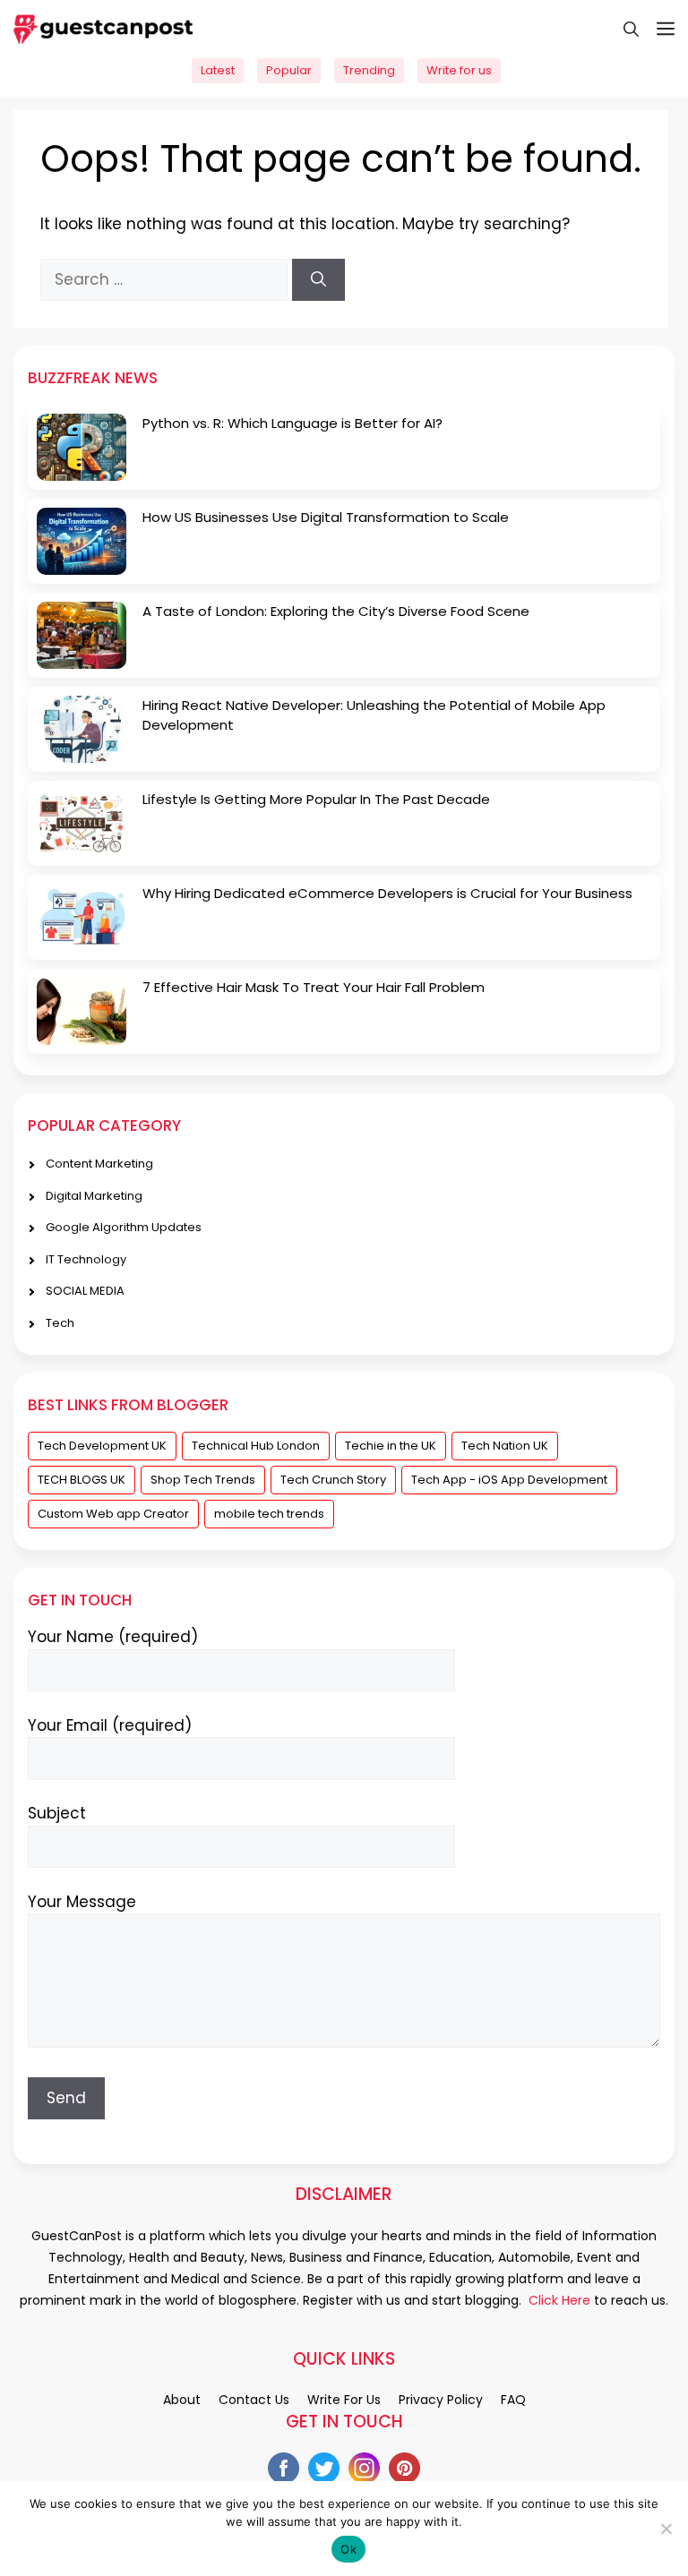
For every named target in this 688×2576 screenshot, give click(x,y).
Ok (348, 2549)
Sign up (344, 854)
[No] (666, 2529)
